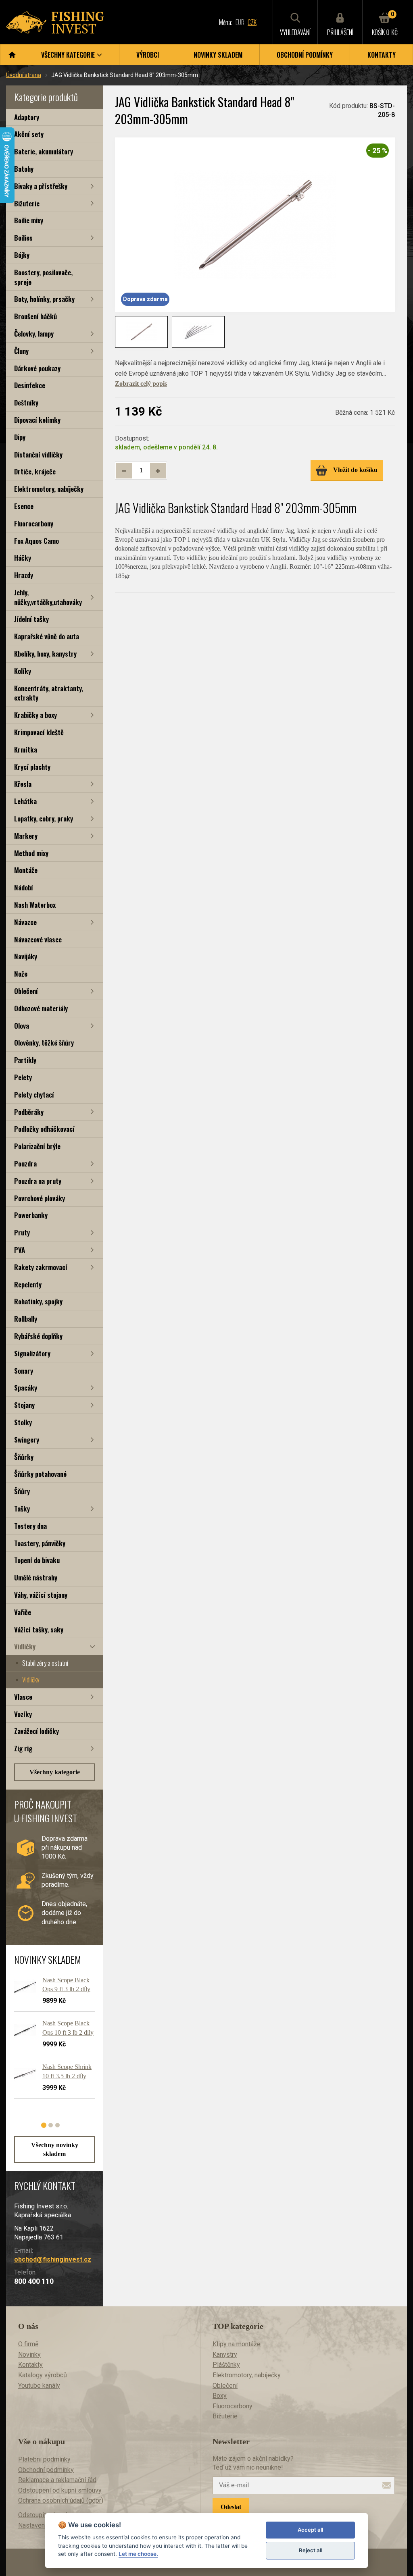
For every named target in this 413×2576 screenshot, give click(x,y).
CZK (252, 22)
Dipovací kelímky (37, 420)
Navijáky (26, 956)
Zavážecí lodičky (37, 1731)
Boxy (220, 2396)
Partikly (25, 1060)
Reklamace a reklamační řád (57, 2480)
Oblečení (26, 991)
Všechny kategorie (55, 1772)
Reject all (311, 2550)
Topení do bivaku (37, 1560)
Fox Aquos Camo (37, 541)
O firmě (28, 2344)
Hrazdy (24, 575)
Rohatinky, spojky (38, 1301)
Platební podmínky (44, 2459)
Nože (21, 974)
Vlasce (23, 1697)
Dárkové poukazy (37, 368)
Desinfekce (30, 385)
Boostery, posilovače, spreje (43, 277)
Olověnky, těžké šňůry (44, 1043)
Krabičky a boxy (35, 715)
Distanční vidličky (38, 454)
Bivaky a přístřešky (41, 186)
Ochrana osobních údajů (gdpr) (61, 2500)
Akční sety (29, 134)
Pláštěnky (226, 2365)
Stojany (24, 1405)
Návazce (25, 922)
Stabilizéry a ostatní (45, 1663)
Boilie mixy (29, 220)
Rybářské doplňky (38, 1336)
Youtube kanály (39, 2386)
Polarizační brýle (37, 1146)
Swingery (27, 1440)
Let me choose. (138, 2554)
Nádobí (24, 887)
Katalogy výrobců (43, 2375)
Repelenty (28, 1284)
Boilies (23, 238)
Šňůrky (24, 1457)
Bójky (22, 255)
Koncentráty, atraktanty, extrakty (49, 693)
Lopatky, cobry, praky (44, 818)
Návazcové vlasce (38, 939)
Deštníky (26, 402)
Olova (22, 1026)
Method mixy (31, 853)
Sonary (24, 1371)
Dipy (20, 437)
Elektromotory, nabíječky (49, 489)
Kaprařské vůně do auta (47, 636)
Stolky (23, 1422)
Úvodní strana (24, 75)
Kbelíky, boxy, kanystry (45, 654)
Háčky (23, 558)
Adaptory (27, 117)
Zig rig (23, 1748)
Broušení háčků (35, 316)
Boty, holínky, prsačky (44, 299)
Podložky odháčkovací (44, 1129)
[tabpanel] (50, 2041)
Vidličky (25, 1646)
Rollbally (26, 1319)
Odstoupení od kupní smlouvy (60, 2490)
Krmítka (26, 750)
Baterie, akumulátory (44, 151)
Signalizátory (32, 1353)
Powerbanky (31, 1215)
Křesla (23, 784)
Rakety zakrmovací (41, 1267)
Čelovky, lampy (34, 334)
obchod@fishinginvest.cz (53, 2259)
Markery (26, 836)
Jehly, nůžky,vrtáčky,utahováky (48, 597)
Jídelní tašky (31, 619)
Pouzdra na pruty (38, 1181)
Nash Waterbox (35, 905)
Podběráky (29, 1112)
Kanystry (225, 2355)
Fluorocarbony (34, 523)
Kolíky (23, 671)
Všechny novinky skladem (55, 2149)
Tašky (22, 1508)
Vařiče (23, 1612)
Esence (24, 506)
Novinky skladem (218, 55)
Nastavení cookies (44, 2525)
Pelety (23, 1077)
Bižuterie (27, 203)
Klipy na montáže (237, 2344)
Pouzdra (25, 1163)
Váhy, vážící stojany (41, 1595)
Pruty (22, 1232)
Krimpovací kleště (39, 732)
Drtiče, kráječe (35, 471)
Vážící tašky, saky (39, 1629)
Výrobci (148, 55)
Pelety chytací (34, 1095)
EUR (240, 22)
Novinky (29, 2355)
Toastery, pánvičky (40, 1543)
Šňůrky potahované (40, 1474)
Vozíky (23, 1714)
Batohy (24, 169)
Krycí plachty (32, 767)
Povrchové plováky (40, 1198)
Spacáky (26, 1388)
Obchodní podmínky (305, 55)
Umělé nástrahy (36, 1577)
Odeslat (231, 2507)
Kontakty (382, 55)
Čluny (21, 351)
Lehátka (25, 801)
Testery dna (30, 1526)
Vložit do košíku (355, 470)
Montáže (26, 870)
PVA (20, 1250)
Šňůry (22, 1491)
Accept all (310, 2530)
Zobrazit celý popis (141, 384)
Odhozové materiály (41, 1008)
